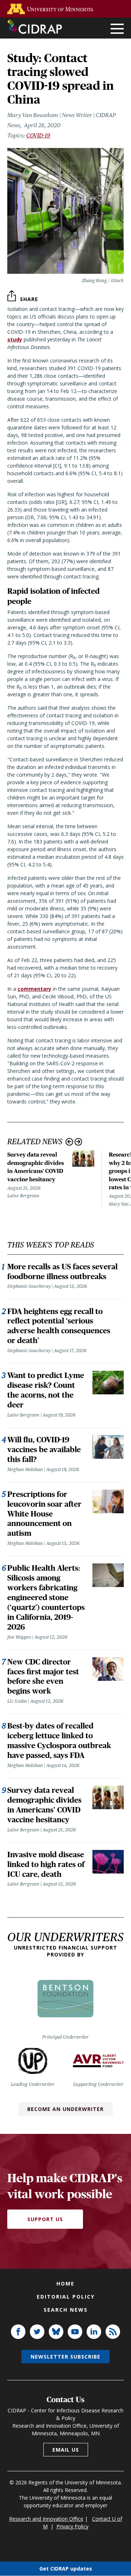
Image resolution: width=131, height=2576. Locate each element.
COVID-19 (38, 135)
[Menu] (117, 29)
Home (65, 2283)
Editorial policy (66, 2297)
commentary (34, 989)
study (15, 339)
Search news (66, 2310)
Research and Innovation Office (46, 2519)
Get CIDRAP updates (66, 2569)
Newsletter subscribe (65, 2357)
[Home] (35, 27)
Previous (69, 1142)
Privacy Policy (72, 2526)
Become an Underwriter (65, 2109)
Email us (66, 2450)
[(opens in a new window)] (52, 9)
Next (78, 1142)
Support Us (45, 2219)
